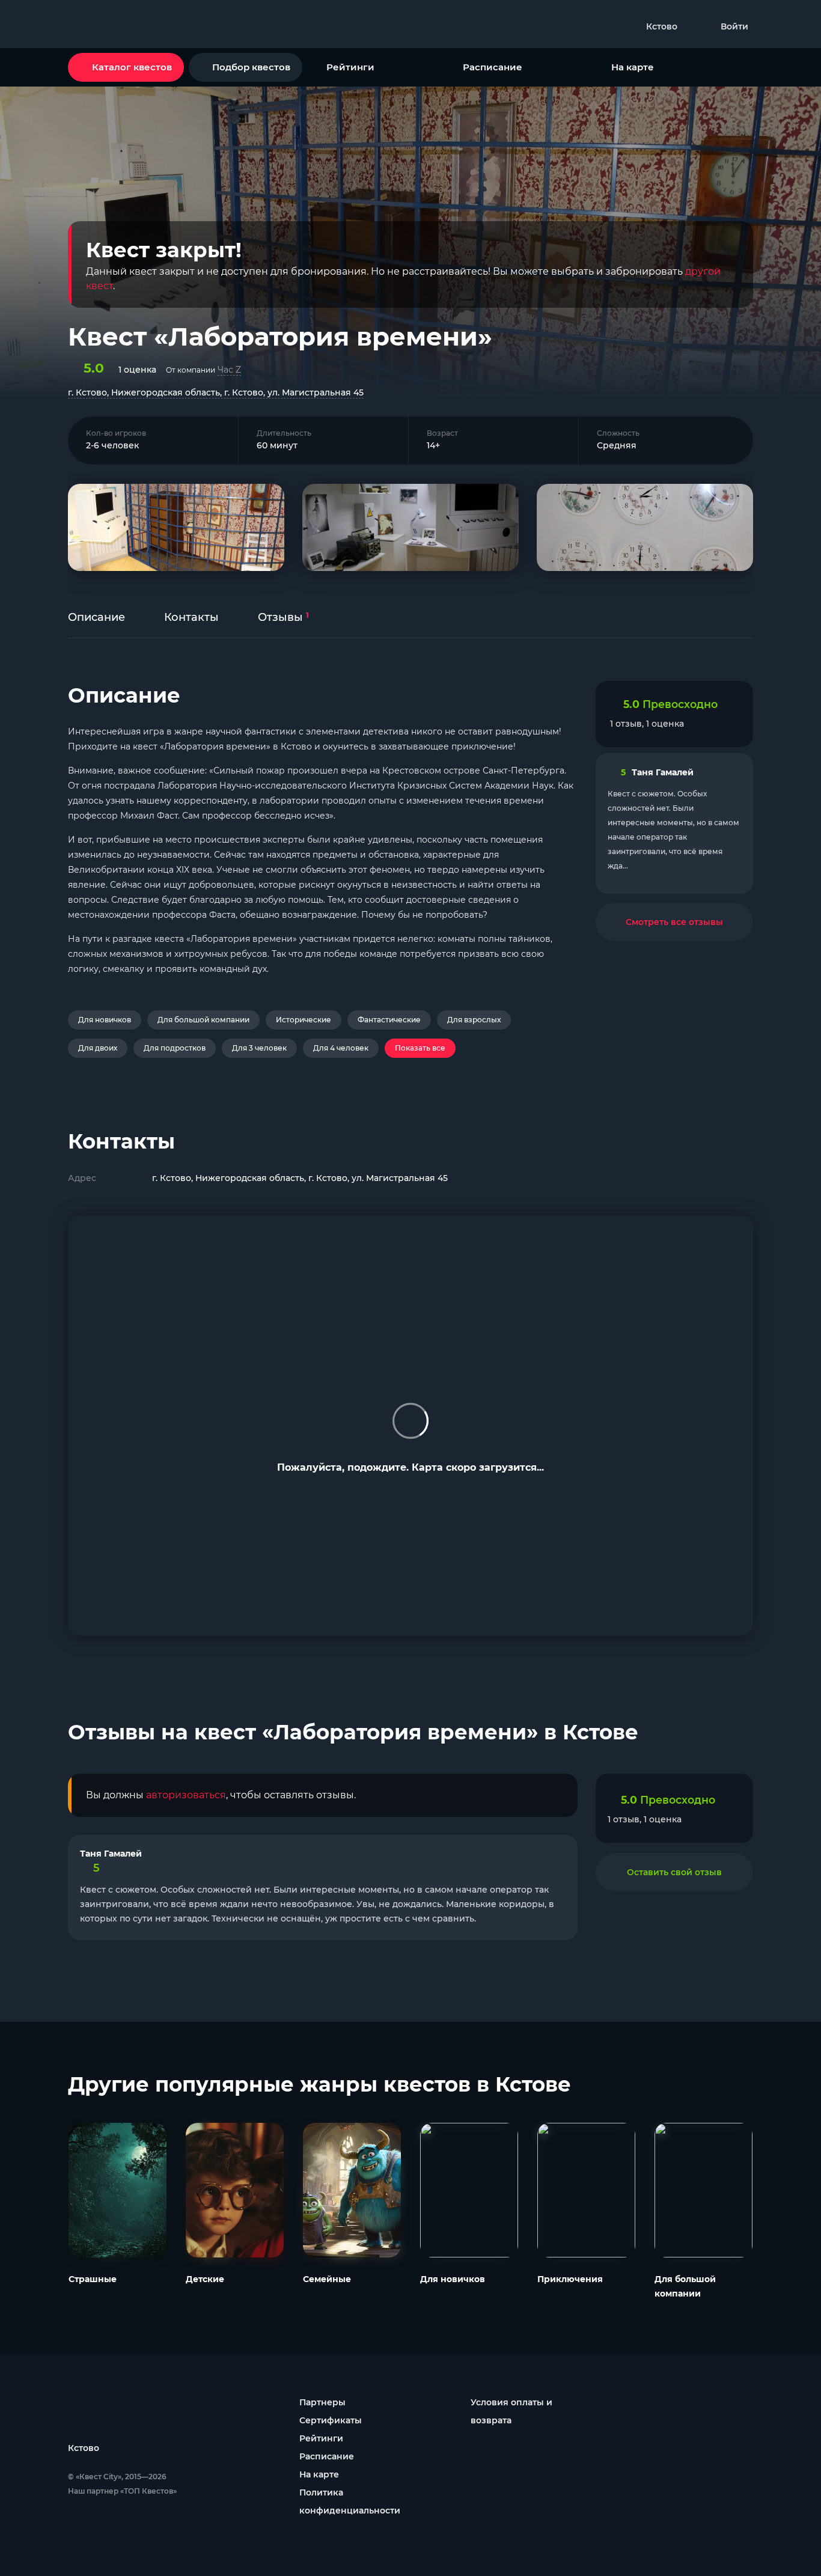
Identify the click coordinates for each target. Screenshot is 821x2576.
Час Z (229, 370)
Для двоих (98, 1048)
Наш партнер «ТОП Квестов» (122, 2491)
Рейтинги (350, 67)
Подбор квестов (251, 67)
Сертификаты (331, 2420)
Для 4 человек (341, 1048)
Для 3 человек (259, 1048)
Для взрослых (474, 1020)
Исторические (304, 1020)
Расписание (493, 67)
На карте (633, 67)
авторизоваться (186, 1795)
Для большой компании (203, 1020)
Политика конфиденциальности (350, 2501)
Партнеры (322, 2402)
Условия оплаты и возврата (511, 2411)
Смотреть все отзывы (674, 922)
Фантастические (389, 1020)
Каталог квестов (132, 67)
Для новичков (105, 1020)
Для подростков (175, 1048)
